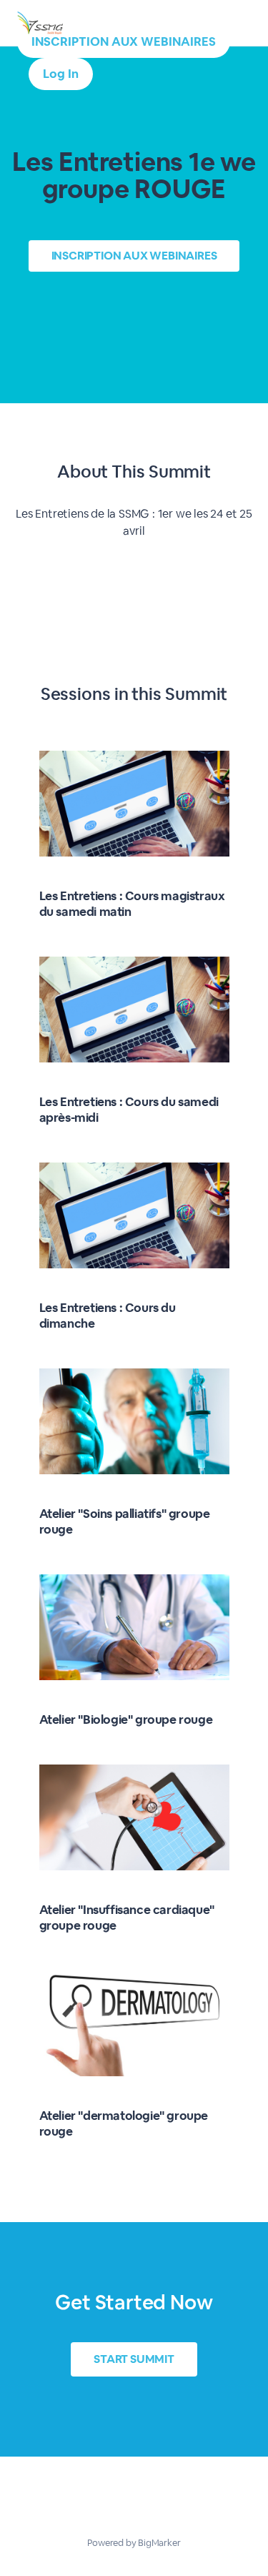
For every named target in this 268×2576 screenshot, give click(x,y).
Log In (61, 74)
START (134, 2359)
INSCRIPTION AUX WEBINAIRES (124, 41)
